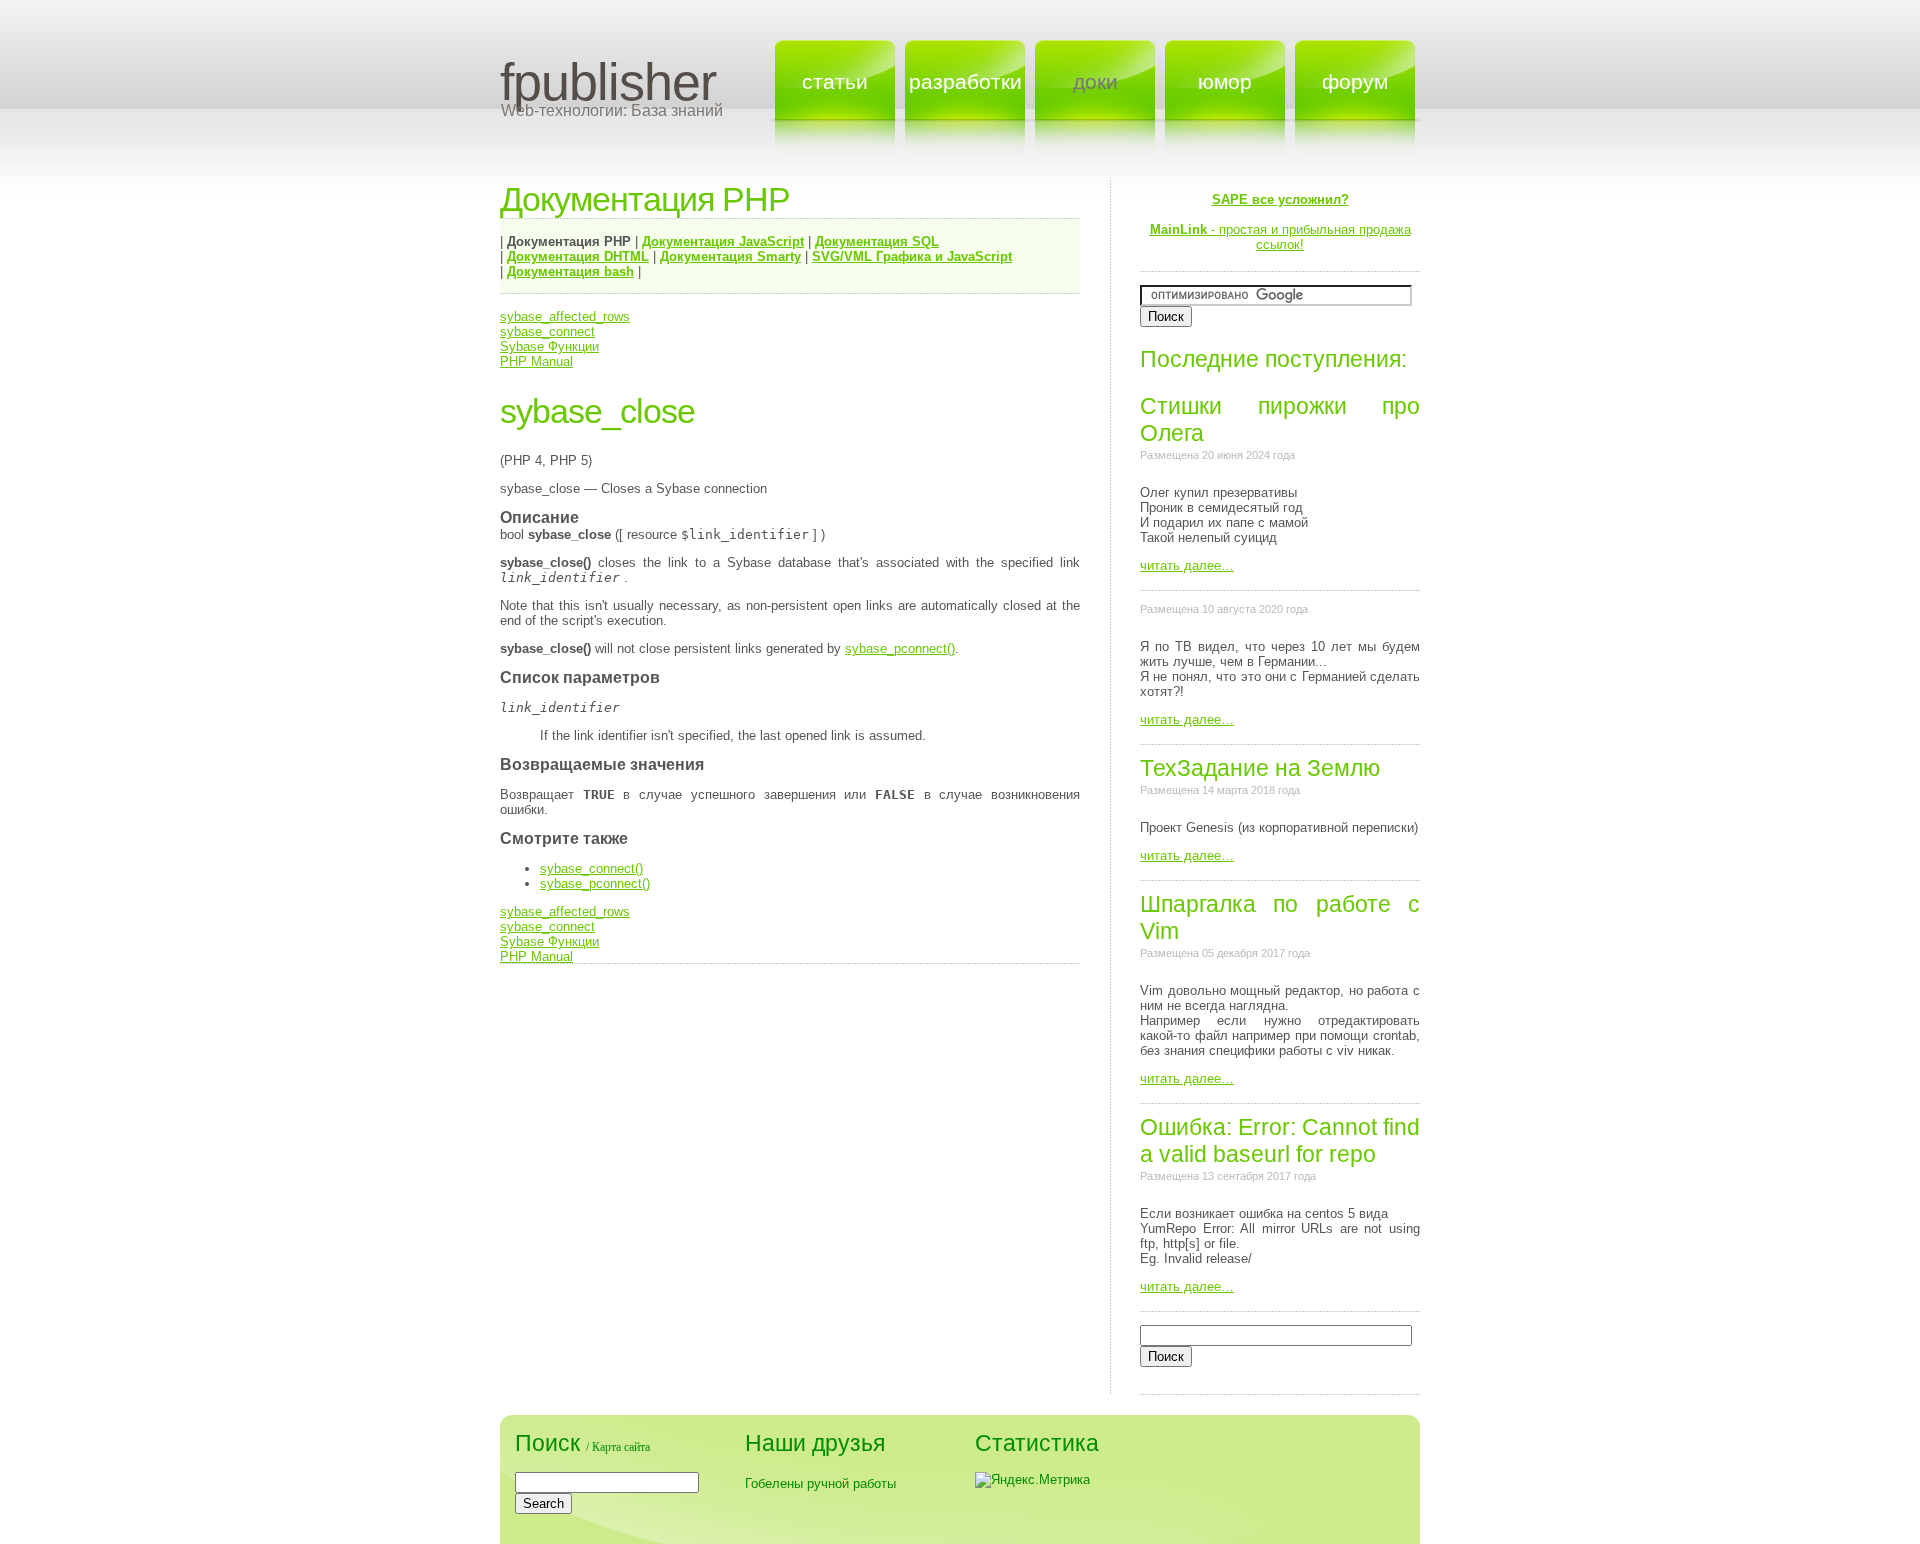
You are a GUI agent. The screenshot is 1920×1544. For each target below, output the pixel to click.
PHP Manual (536, 361)
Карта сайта (621, 1447)
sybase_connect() (591, 868)
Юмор (1225, 81)
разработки (965, 81)
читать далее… (1187, 565)
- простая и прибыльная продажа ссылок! (1280, 222)
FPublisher (608, 82)
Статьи (835, 81)
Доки (1095, 81)
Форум (1355, 81)
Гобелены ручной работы (820, 1483)
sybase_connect (547, 331)
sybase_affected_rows (565, 316)
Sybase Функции (549, 346)
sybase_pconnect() (900, 648)
